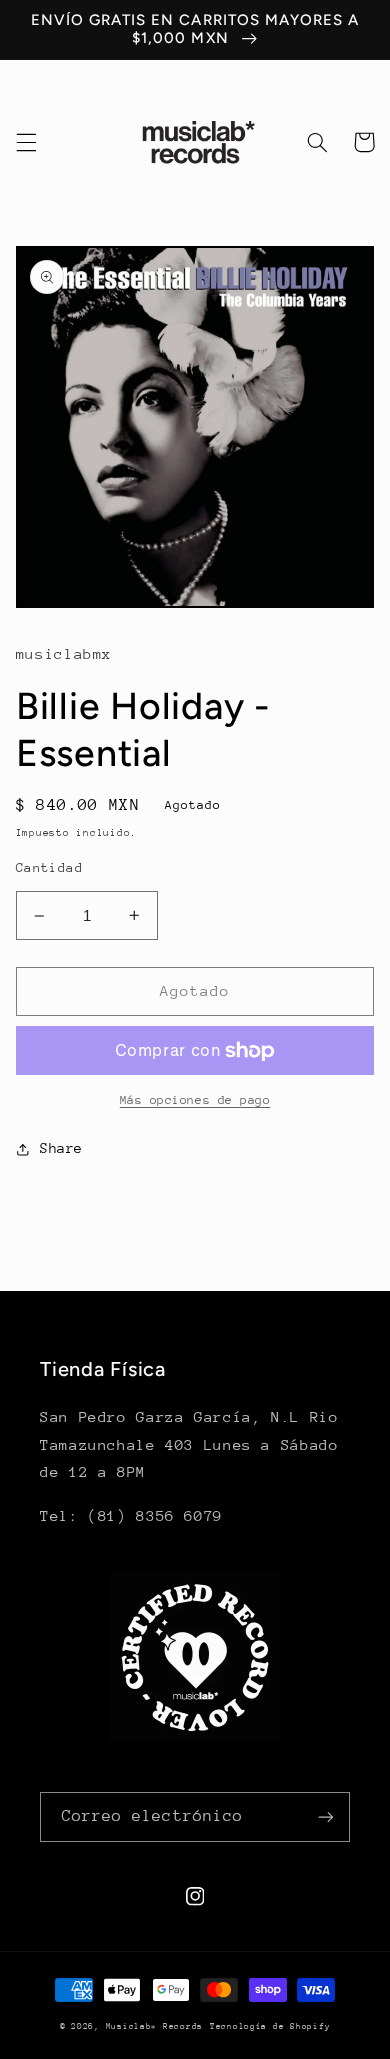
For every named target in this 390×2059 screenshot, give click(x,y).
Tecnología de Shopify (270, 2026)
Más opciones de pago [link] (195, 1100)
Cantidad (49, 867)
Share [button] (61, 1148)
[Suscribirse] (326, 1816)
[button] (26, 142)
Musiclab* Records (155, 2026)
